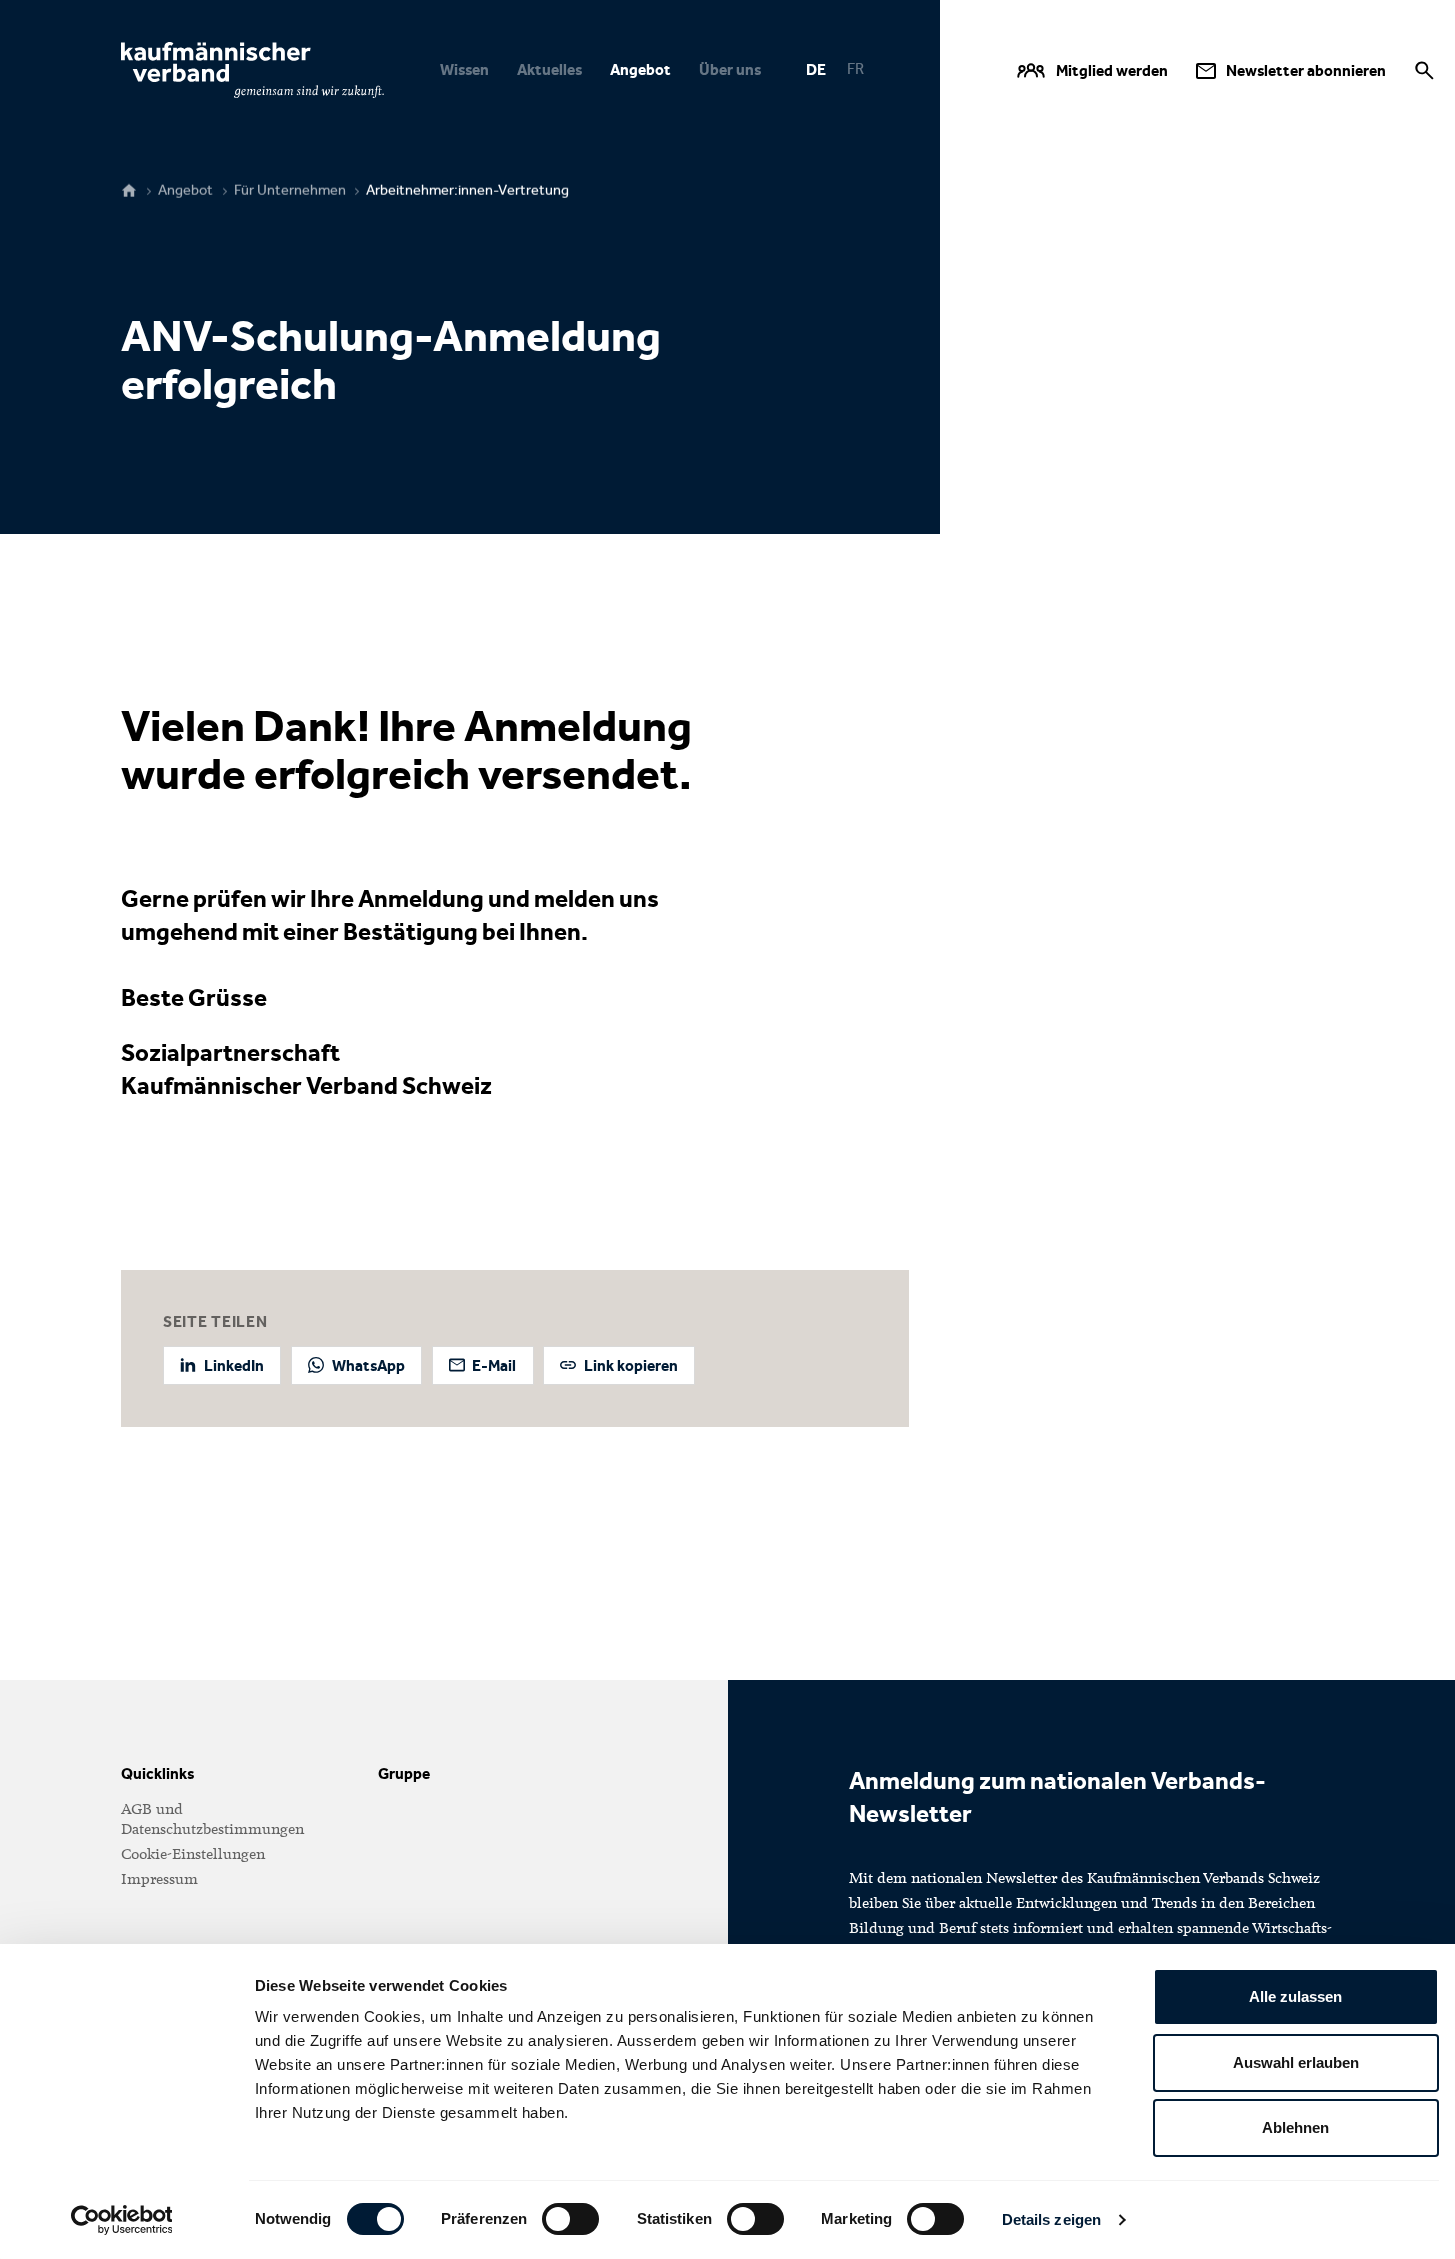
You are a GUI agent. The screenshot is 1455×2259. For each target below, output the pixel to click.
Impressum (159, 1879)
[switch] (570, 2219)
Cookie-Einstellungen (193, 1854)
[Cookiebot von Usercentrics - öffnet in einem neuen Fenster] (121, 2220)
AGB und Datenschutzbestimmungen (212, 1819)
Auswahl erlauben (1296, 2062)
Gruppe (404, 1773)
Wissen (464, 69)
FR (855, 69)
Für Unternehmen (290, 190)
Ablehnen (1295, 2127)
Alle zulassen (1295, 1996)
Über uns (730, 69)
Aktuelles (549, 69)
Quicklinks (157, 1773)
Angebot (640, 69)
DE (816, 69)
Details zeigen (1051, 2219)
